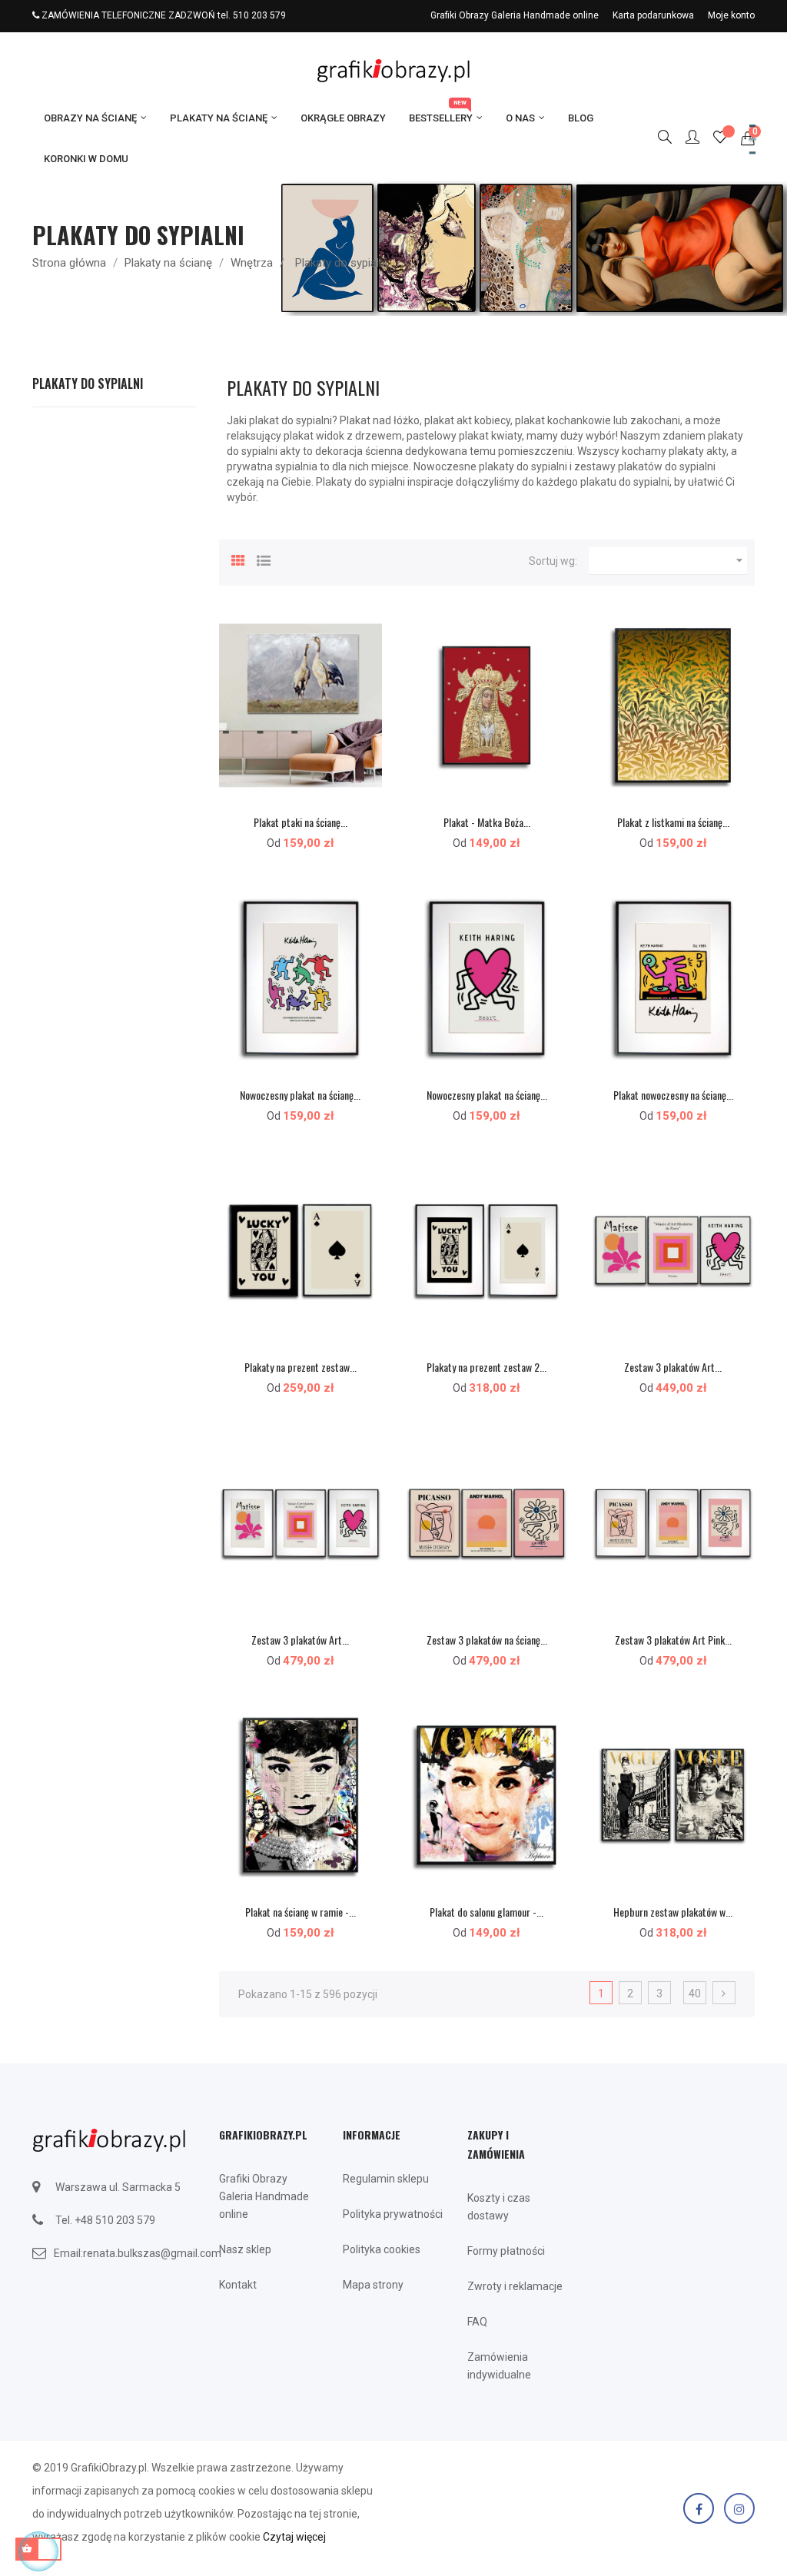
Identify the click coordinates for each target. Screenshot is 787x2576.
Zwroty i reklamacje (515, 2286)
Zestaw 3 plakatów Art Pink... (673, 1640)
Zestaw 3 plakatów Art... (673, 1367)
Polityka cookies (382, 2249)
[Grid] (238, 559)
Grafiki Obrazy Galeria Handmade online (515, 15)
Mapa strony (373, 2285)
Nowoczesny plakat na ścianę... (300, 1095)
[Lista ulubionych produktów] (720, 139)
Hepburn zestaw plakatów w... (673, 1912)
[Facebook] (699, 2508)
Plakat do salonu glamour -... (486, 1912)
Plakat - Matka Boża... (487, 822)
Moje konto (731, 15)
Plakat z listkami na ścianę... (673, 822)
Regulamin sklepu (386, 2179)
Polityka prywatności (393, 2214)
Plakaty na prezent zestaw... (301, 1367)
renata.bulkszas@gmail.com (152, 2253)
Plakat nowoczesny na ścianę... (673, 1095)
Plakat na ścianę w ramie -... (301, 1912)
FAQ (477, 2322)
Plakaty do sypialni (88, 383)
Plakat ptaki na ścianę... (301, 822)
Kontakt (238, 2285)
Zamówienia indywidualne (499, 2366)
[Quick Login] (686, 138)
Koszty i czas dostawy (499, 2207)
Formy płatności (506, 2251)
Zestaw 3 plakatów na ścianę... (487, 1640)
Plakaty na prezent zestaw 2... (486, 1367)
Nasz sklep (245, 2249)
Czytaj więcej (294, 2537)
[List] (264, 559)
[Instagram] (739, 2508)
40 (695, 1993)
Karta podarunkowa (653, 15)
